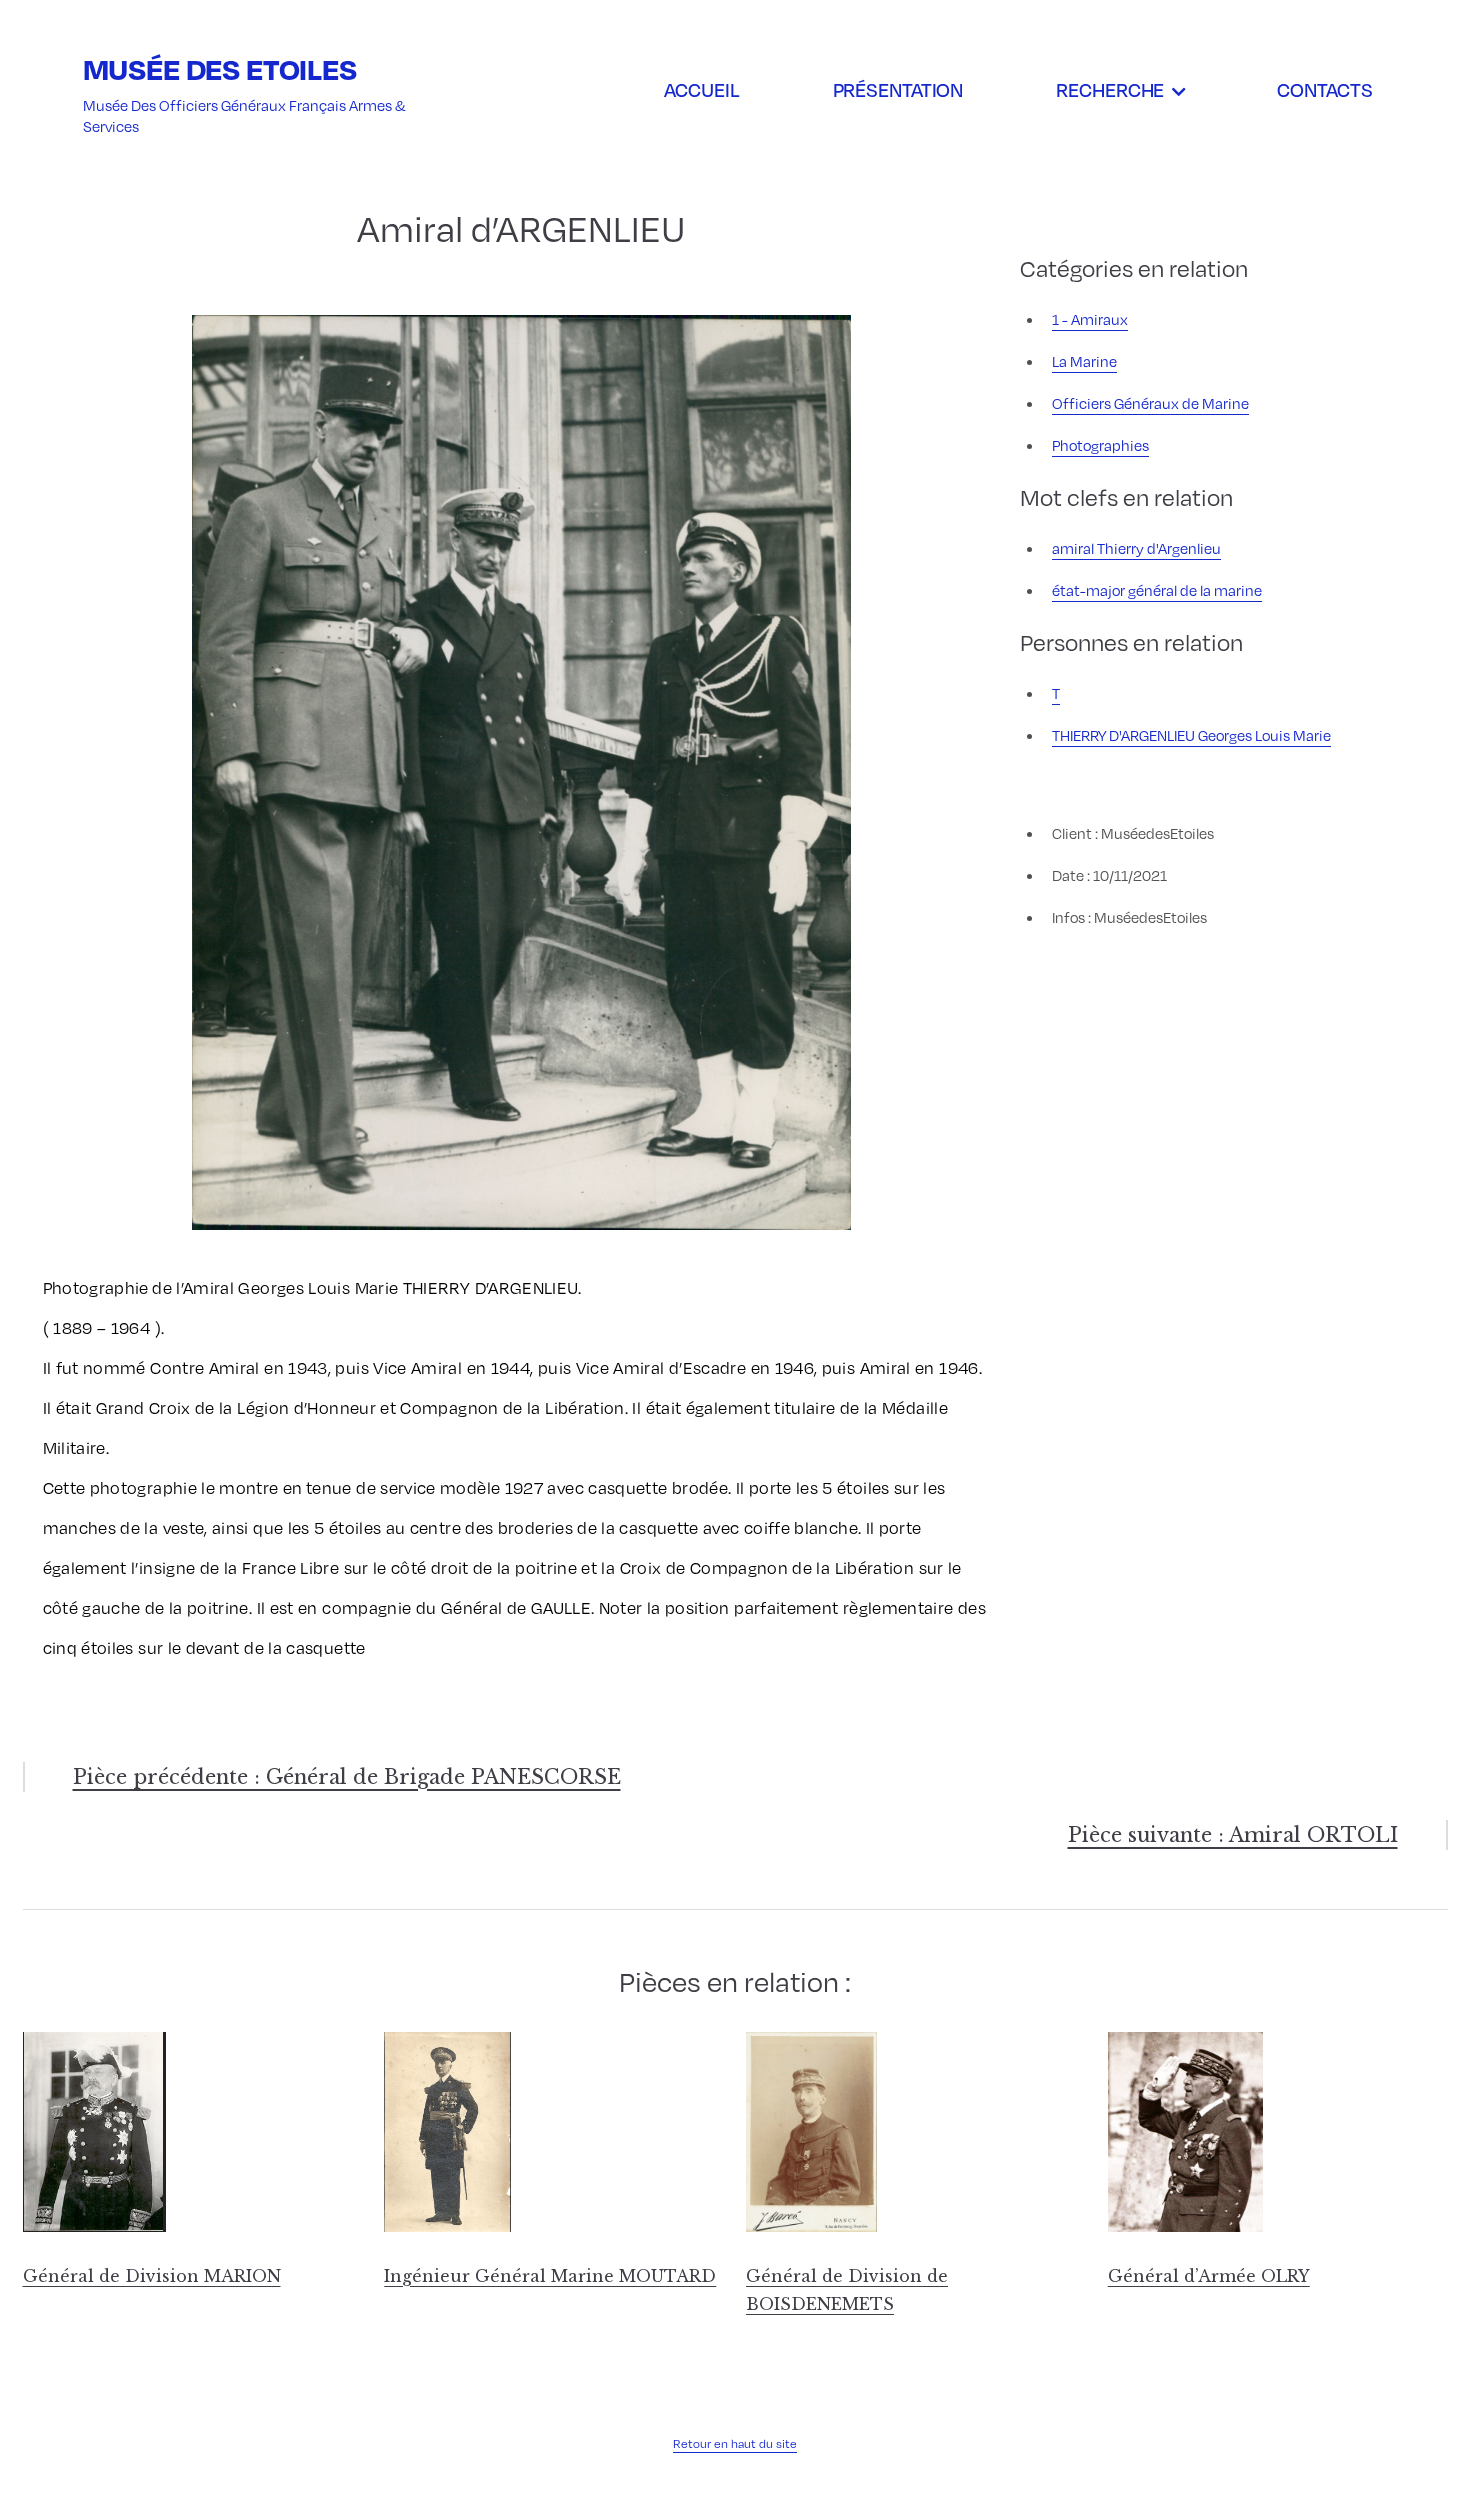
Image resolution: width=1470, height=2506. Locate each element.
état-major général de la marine (1157, 590)
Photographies (1100, 445)
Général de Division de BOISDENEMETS (847, 2290)
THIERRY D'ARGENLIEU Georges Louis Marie (1191, 735)
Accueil (701, 89)
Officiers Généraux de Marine (1150, 403)
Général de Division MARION (152, 2276)
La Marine (1084, 361)
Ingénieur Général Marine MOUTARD (550, 2276)
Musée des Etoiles (220, 68)
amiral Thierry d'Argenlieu (1136, 548)
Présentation (898, 89)
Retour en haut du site (735, 2443)
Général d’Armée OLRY (1209, 2276)
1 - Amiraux (1090, 319)
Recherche (1110, 89)
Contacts (1324, 89)
